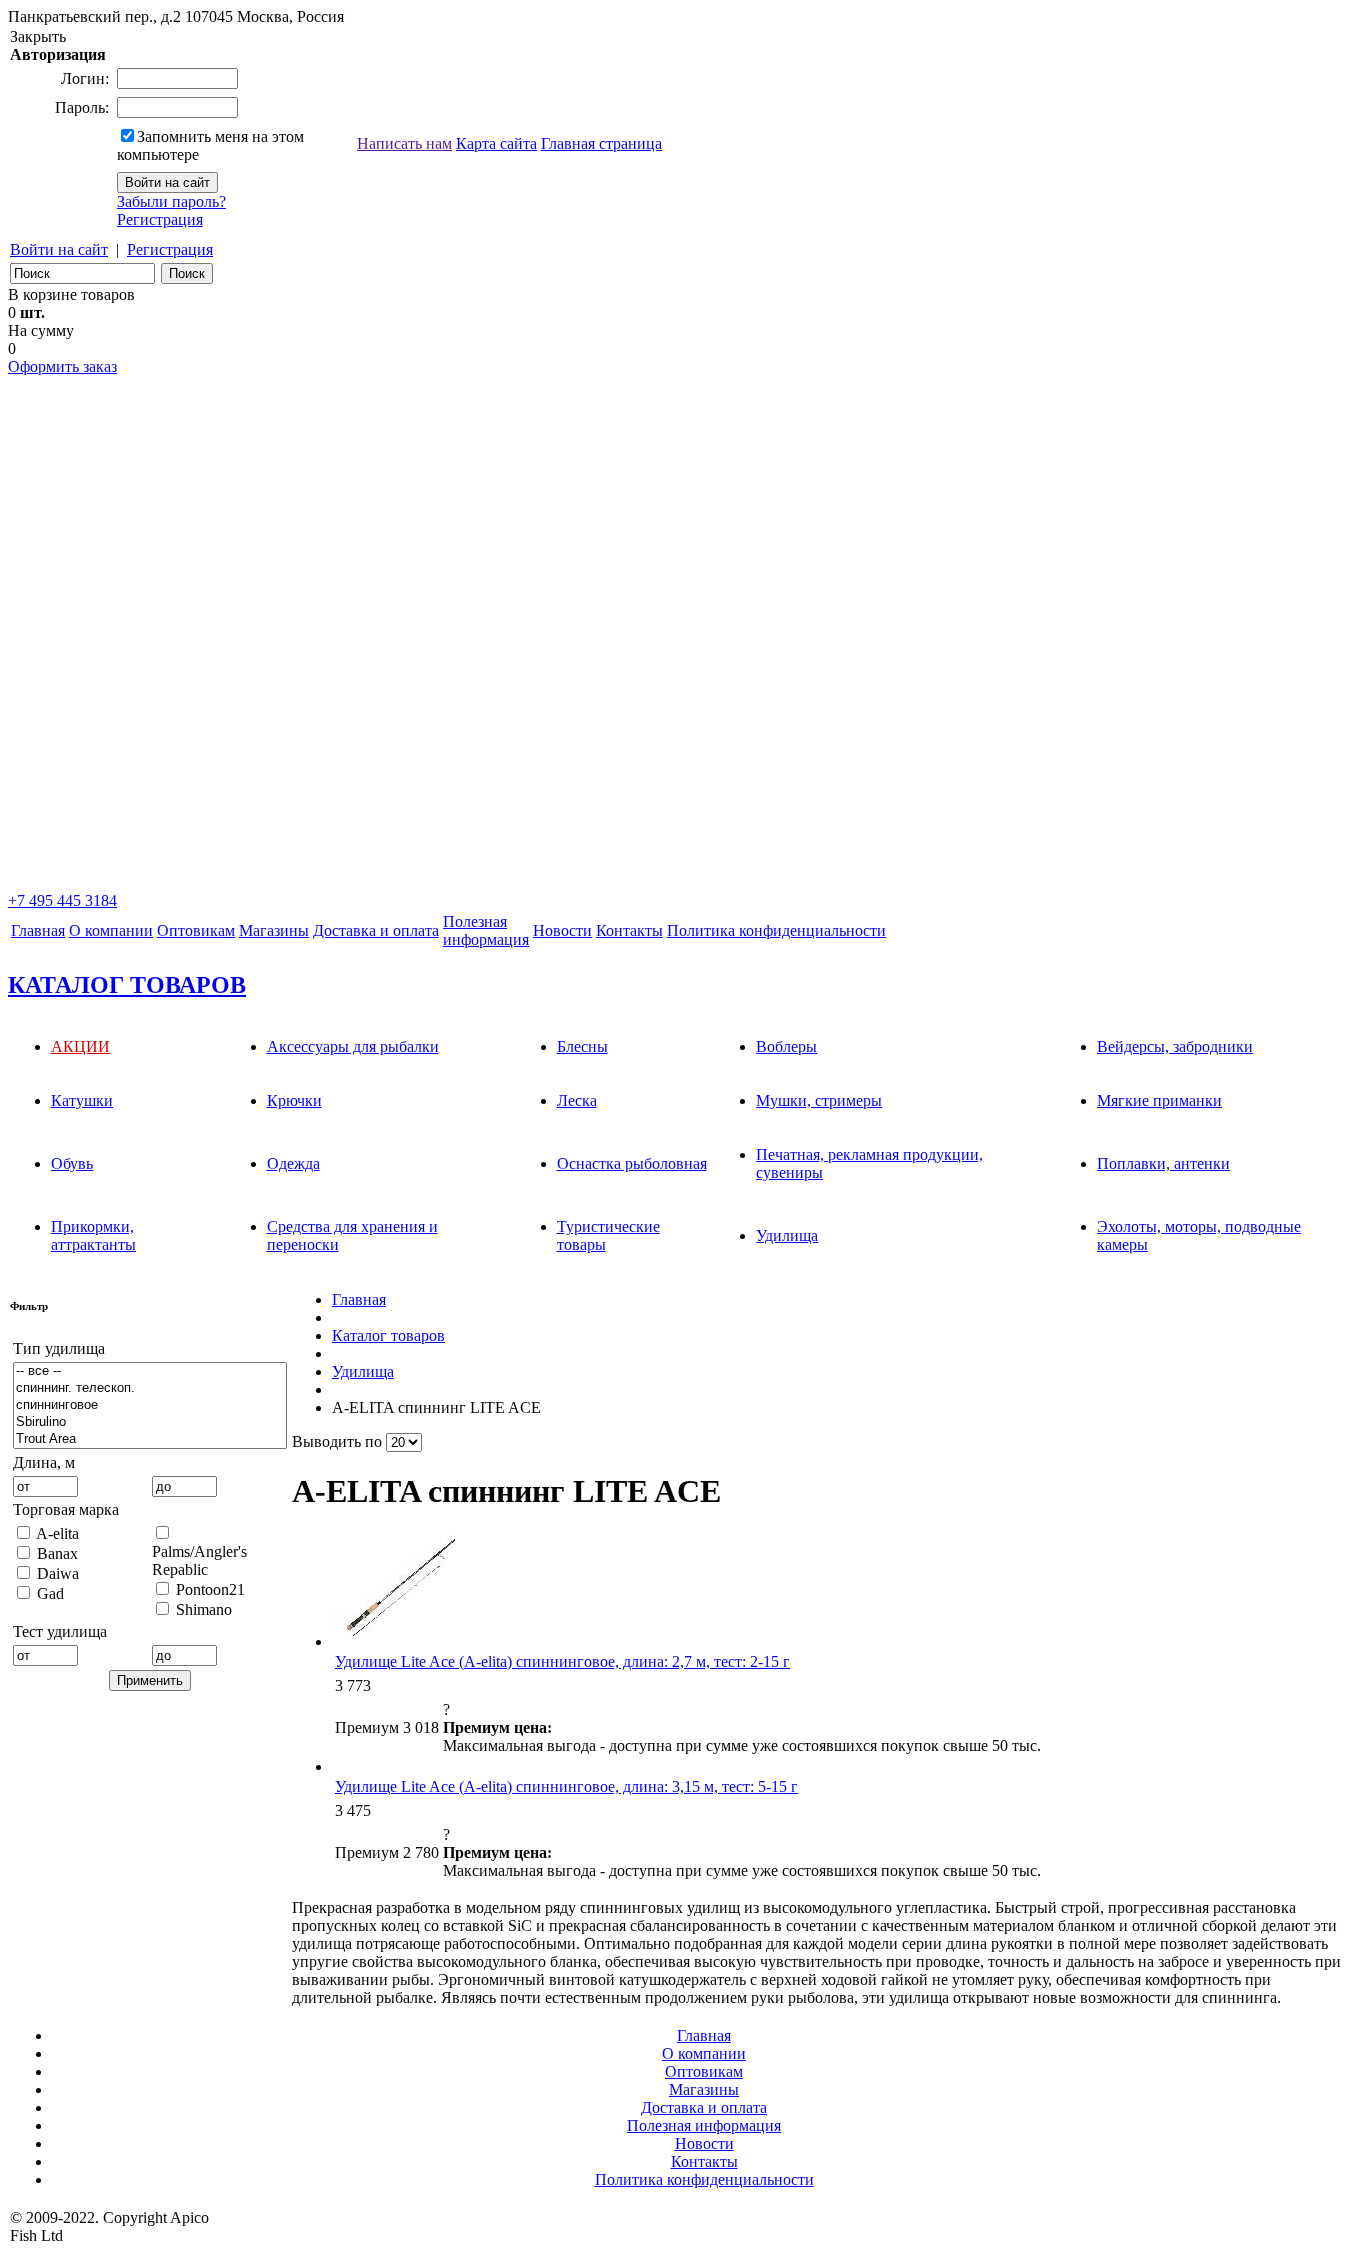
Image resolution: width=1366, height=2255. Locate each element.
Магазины (274, 930)
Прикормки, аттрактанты (93, 1235)
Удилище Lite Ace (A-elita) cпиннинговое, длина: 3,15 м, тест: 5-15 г (566, 1786)
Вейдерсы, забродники (1175, 1046)
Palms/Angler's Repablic (199, 1560)
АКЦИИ (80, 1046)
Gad (50, 1593)
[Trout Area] (150, 1439)
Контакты (629, 930)
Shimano (204, 1609)
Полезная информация (704, 2125)
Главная (38, 930)
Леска (577, 1100)
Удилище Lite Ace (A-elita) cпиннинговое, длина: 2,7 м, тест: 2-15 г (562, 1661)
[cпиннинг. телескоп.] (150, 1388)
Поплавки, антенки (1163, 1163)
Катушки (82, 1100)
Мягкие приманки (1159, 1100)
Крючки (294, 1100)
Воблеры (786, 1046)
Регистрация (160, 219)
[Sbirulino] (150, 1422)
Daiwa (58, 1573)
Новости (562, 930)
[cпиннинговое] (150, 1405)
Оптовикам (196, 930)
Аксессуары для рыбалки (353, 1046)
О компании (111, 930)
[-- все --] (150, 1371)
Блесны (582, 1046)
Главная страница (601, 143)
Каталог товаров (388, 1335)
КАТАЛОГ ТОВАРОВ (127, 985)
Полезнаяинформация (486, 930)
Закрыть (38, 36)
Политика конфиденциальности (776, 930)
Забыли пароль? (171, 201)
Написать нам (404, 143)
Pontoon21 (210, 1589)
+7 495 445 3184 (62, 900)
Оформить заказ (62, 366)
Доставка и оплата (376, 930)
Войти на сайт (59, 249)
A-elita (57, 1533)
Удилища (787, 1235)
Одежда (293, 1163)
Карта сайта (496, 143)
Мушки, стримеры (819, 1100)
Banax (57, 1553)
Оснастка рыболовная (632, 1163)
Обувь (72, 1163)
